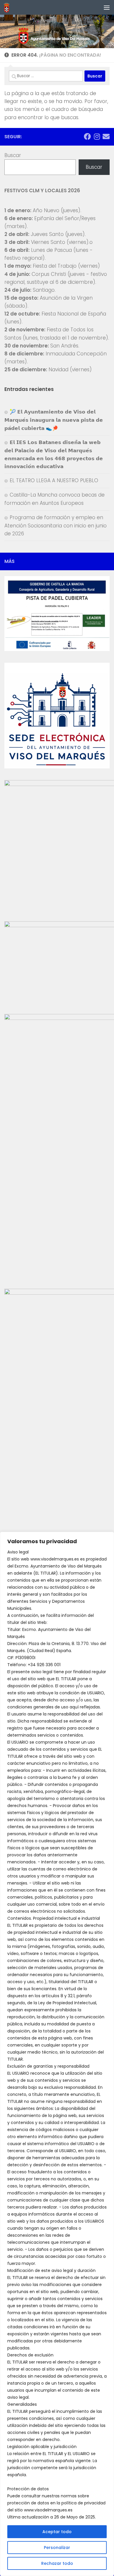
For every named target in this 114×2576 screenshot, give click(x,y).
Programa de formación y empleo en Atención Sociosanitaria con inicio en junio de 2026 (56, 526)
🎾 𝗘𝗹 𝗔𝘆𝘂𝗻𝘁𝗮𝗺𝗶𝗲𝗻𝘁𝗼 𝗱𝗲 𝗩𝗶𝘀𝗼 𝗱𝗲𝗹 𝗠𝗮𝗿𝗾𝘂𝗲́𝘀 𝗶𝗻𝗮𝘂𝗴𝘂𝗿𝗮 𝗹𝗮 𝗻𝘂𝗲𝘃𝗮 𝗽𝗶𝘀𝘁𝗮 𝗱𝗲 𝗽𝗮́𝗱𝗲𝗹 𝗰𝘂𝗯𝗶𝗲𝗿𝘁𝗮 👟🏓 (54, 420)
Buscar (13, 155)
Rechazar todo (57, 2563)
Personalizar (57, 2548)
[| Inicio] (8, 7)
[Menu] (107, 7)
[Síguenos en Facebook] (87, 136)
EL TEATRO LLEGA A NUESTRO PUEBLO (54, 480)
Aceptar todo (57, 2532)
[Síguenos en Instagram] (97, 136)
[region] (57, 2054)
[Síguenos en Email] (106, 136)
